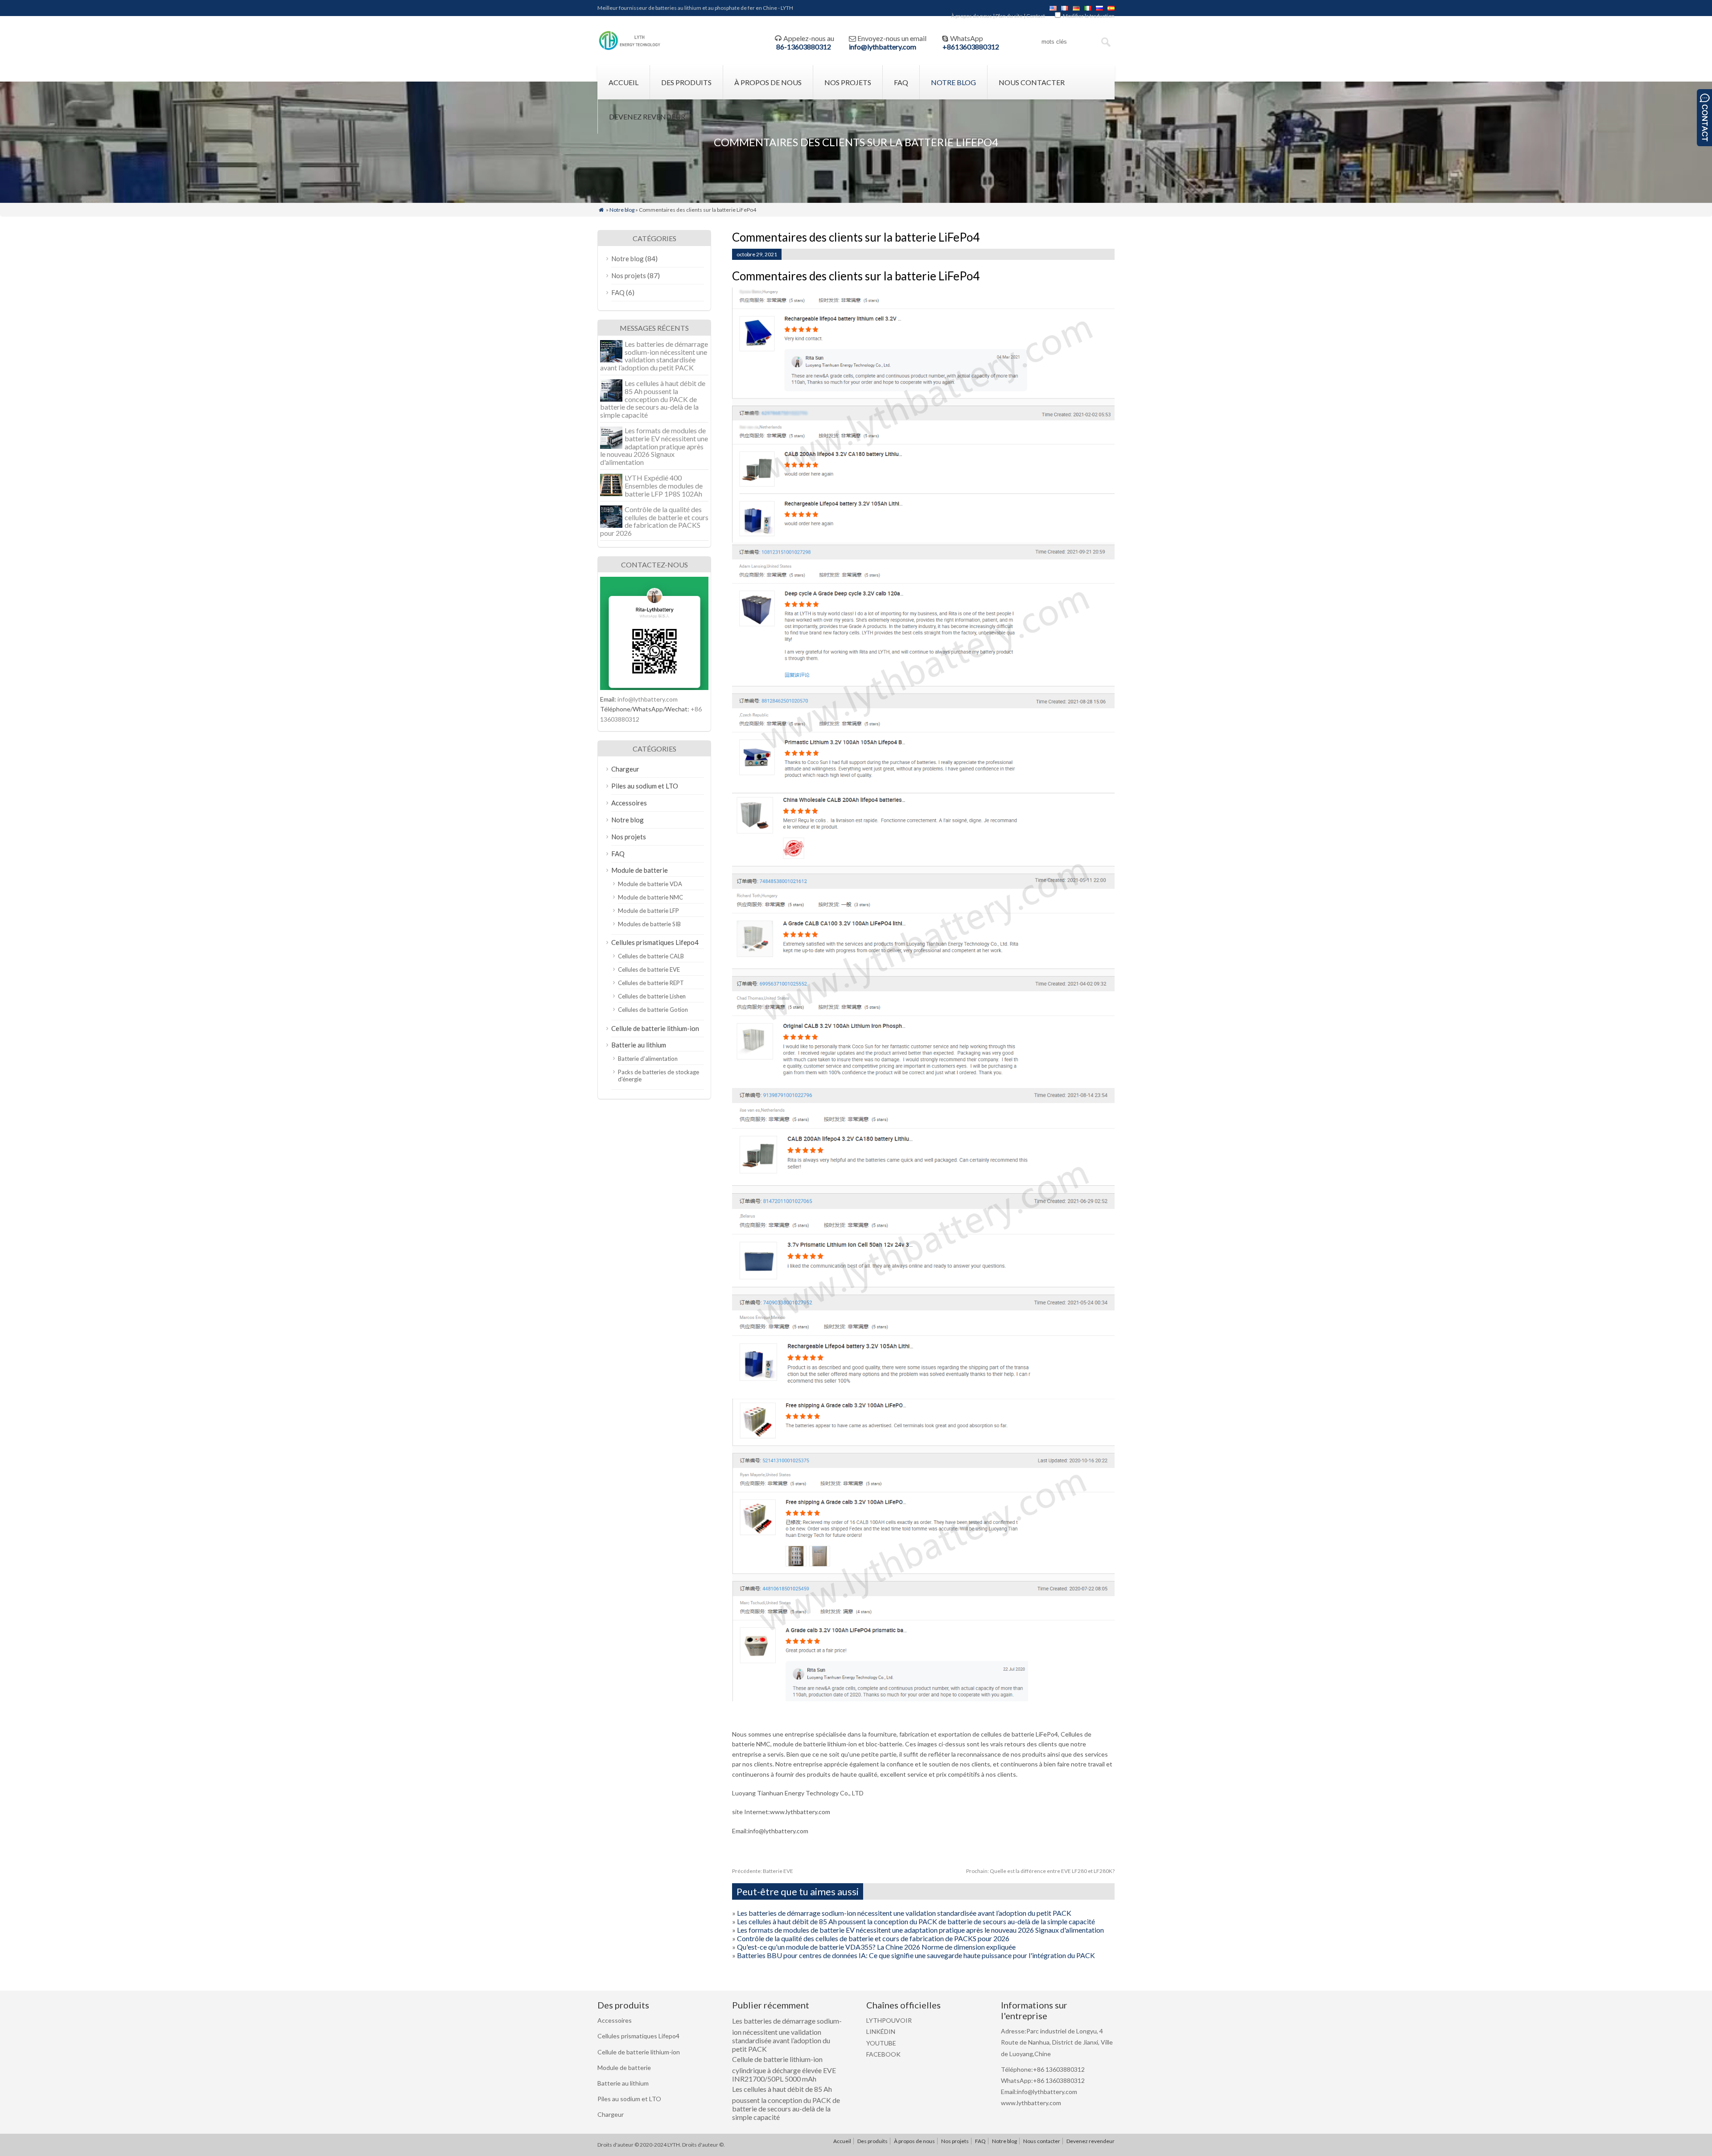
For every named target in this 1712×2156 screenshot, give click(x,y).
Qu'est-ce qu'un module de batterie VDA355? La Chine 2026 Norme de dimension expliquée (876, 1947)
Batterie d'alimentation (648, 1059)
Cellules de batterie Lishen (652, 996)
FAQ (901, 82)
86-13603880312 (804, 47)
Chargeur (625, 769)
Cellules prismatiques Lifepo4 (655, 942)
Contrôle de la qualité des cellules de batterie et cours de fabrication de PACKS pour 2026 (873, 1938)
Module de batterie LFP (648, 911)
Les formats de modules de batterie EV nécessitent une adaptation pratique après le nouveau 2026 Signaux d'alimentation (920, 1930)
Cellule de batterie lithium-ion (655, 1028)
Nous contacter (1032, 82)
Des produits (686, 82)
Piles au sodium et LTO (645, 786)
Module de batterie (640, 870)
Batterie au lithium (639, 1045)
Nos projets (848, 82)
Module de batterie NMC (650, 897)
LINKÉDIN (881, 2031)
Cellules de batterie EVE (649, 969)
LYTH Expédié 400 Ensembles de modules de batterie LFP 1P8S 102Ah (664, 485)
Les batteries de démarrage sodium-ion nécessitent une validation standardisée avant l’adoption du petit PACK (904, 1913)
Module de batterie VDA (650, 884)
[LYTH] (630, 49)
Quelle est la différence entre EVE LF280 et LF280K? (1040, 1871)
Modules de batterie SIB (649, 924)
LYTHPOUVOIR (889, 2020)
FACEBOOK (883, 2054)
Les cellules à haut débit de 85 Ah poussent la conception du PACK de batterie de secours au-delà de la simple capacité (916, 1921)
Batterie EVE (763, 1871)
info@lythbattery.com (883, 47)
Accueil (623, 82)
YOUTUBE (881, 2043)
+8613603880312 (971, 47)
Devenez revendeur (647, 117)
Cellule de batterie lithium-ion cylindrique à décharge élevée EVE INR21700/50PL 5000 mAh (784, 2069)
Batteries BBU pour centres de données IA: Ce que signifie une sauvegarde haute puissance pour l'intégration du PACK (916, 1955)
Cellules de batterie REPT (651, 983)
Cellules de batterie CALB (651, 956)
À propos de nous (971, 16)
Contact (1036, 16)
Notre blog (953, 82)
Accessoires (629, 803)
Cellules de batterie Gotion (653, 1010)
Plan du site (1009, 16)
